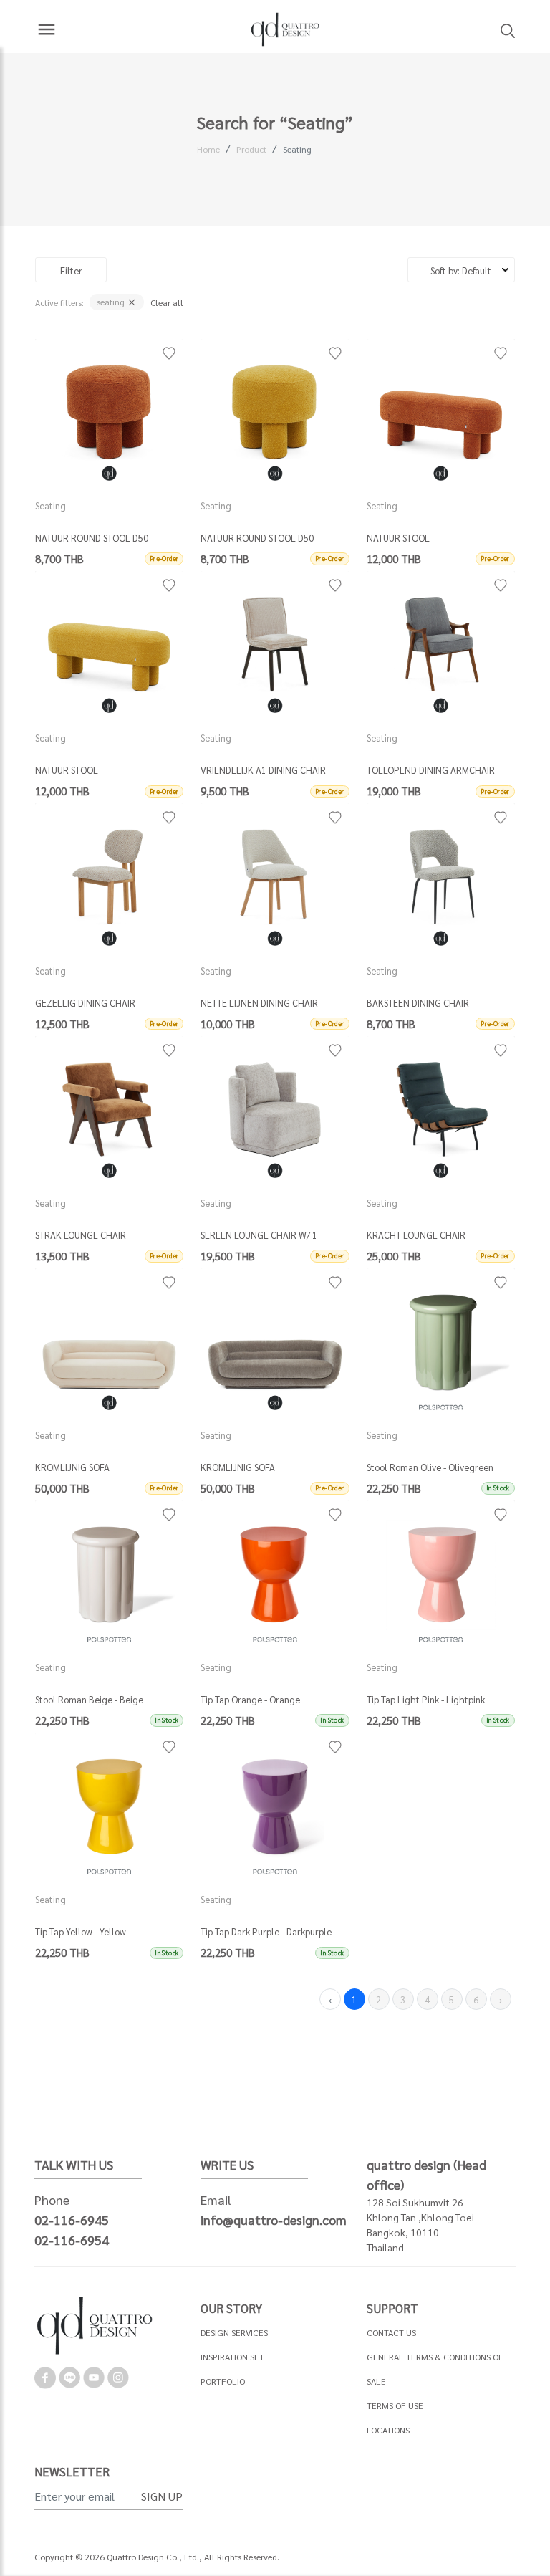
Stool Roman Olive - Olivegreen (430, 1467)
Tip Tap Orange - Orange (250, 1699)
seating (112, 302)
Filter (71, 270)
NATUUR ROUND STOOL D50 (92, 538)
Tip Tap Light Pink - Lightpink (426, 1699)
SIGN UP (162, 2496)
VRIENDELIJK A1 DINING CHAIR (263, 770)
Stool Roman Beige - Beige (89, 1699)
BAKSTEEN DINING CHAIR (418, 1003)
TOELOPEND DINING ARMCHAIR (431, 770)
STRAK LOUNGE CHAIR (81, 1235)
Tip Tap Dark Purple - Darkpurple (266, 1931)
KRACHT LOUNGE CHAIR (416, 1235)
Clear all (167, 302)
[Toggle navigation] (47, 29)
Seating (297, 149)
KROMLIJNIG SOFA (72, 1467)
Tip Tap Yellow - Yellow (81, 1931)
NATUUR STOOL (398, 538)
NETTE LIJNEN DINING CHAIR (259, 1003)
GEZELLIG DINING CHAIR (85, 1003)
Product (251, 149)
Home (208, 149)
